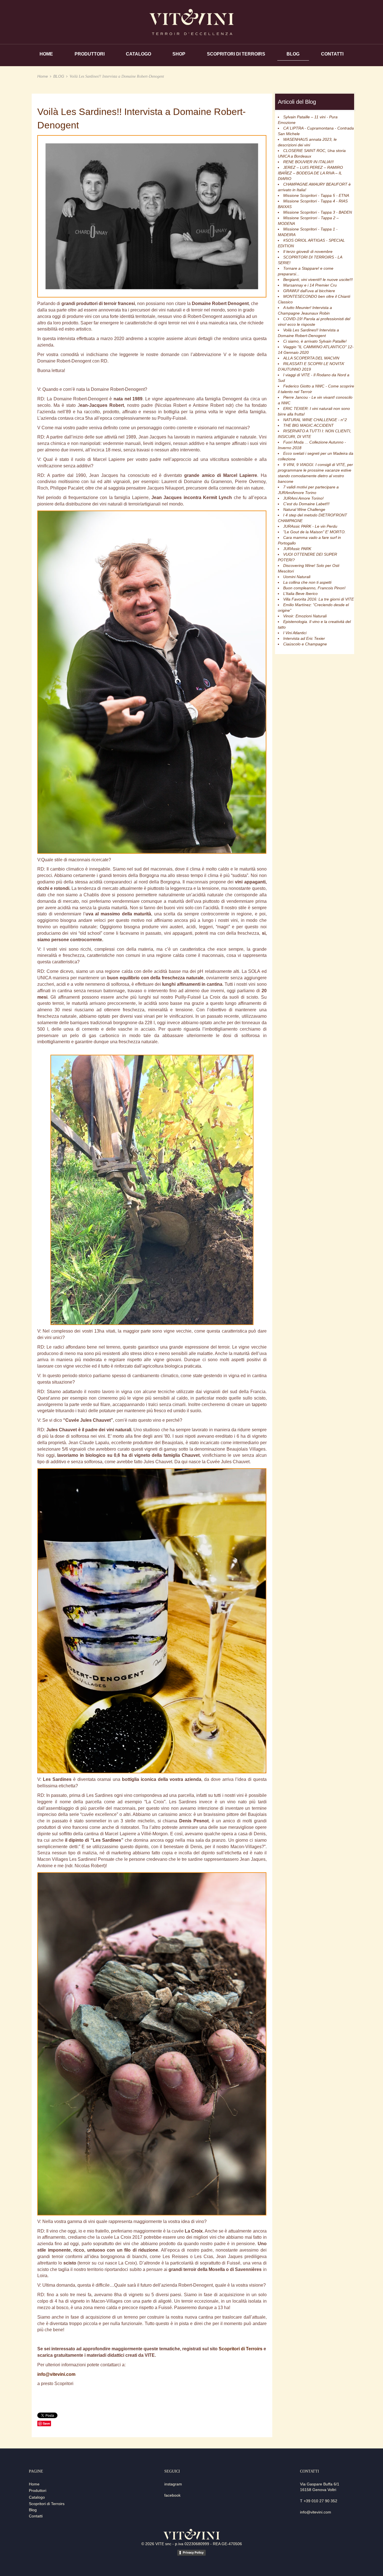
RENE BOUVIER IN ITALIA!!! (308, 162)
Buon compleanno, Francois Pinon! (314, 588)
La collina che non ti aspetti (307, 582)
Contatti (36, 2516)
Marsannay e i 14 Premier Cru (310, 285)
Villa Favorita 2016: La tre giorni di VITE (319, 599)
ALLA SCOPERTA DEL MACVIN (311, 358)
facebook (172, 2495)
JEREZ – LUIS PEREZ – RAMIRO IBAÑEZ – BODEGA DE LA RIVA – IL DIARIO (310, 173)
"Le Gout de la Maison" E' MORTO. (314, 532)
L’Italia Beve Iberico (300, 594)
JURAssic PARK (297, 549)
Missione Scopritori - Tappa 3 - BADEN (318, 212)
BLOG (59, 76)
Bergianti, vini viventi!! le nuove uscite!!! (318, 280)
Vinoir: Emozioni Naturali (305, 616)
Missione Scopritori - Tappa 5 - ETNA (316, 195)
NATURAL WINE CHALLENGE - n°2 (315, 420)
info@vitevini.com (56, 2374)
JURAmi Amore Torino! (303, 498)
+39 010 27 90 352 (320, 2501)
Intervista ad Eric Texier (304, 638)
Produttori (38, 2490)
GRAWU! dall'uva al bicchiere (309, 291)
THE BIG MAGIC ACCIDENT (308, 425)
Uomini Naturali (297, 577)
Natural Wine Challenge (304, 509)
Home (43, 76)
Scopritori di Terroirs (241, 2349)
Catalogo (37, 2497)
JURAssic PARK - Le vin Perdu (310, 526)
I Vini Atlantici (295, 633)
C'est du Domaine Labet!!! (306, 504)
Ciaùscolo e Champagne (305, 644)
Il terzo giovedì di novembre (308, 251)
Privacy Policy (193, 2552)
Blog (33, 2510)
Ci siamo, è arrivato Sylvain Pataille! (315, 341)
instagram (173, 2484)
